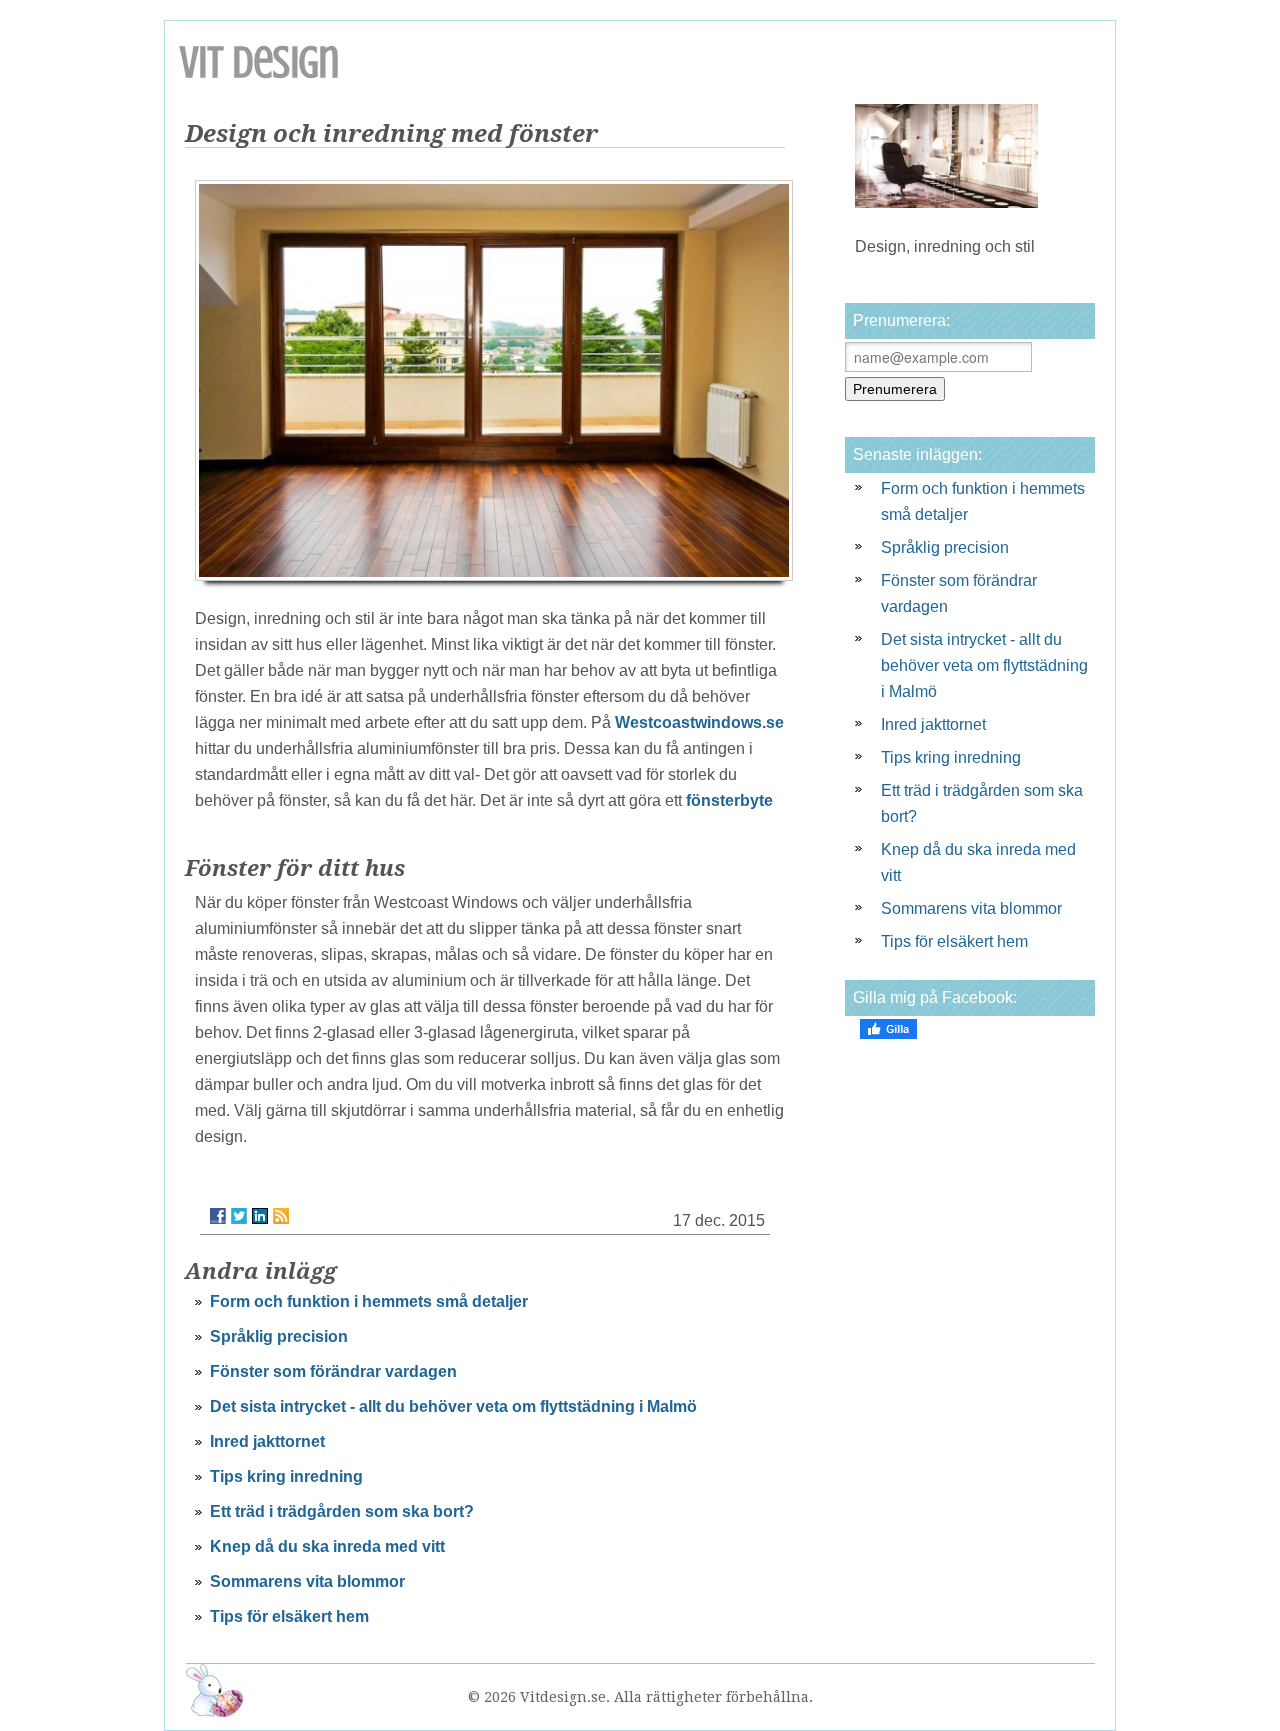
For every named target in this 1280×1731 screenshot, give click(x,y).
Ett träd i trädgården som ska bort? (342, 1511)
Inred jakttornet (267, 1441)
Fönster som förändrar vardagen (333, 1371)
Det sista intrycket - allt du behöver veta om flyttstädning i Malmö (453, 1406)
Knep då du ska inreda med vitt (327, 1546)
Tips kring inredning (286, 1476)
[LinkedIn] (260, 1216)
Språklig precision (279, 1336)
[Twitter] (239, 1216)
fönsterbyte (729, 800)
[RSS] (281, 1216)
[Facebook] (218, 1216)
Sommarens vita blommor (307, 1581)
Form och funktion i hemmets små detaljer (369, 1301)
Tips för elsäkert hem (289, 1616)
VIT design (259, 62)
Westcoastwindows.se (699, 722)
